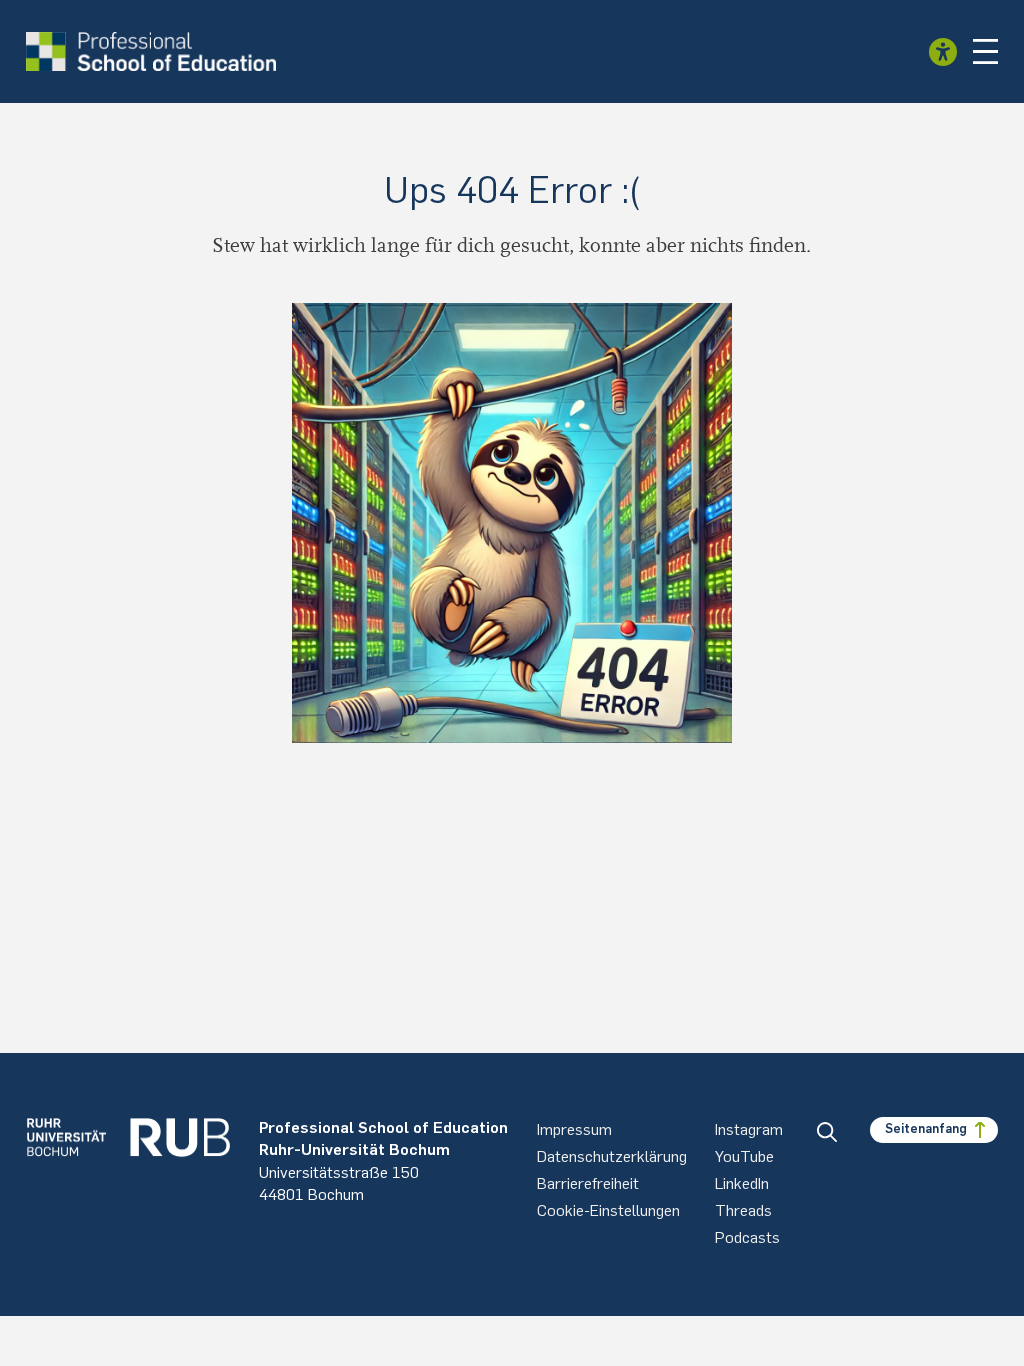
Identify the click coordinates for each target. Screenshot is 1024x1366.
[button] (986, 52)
